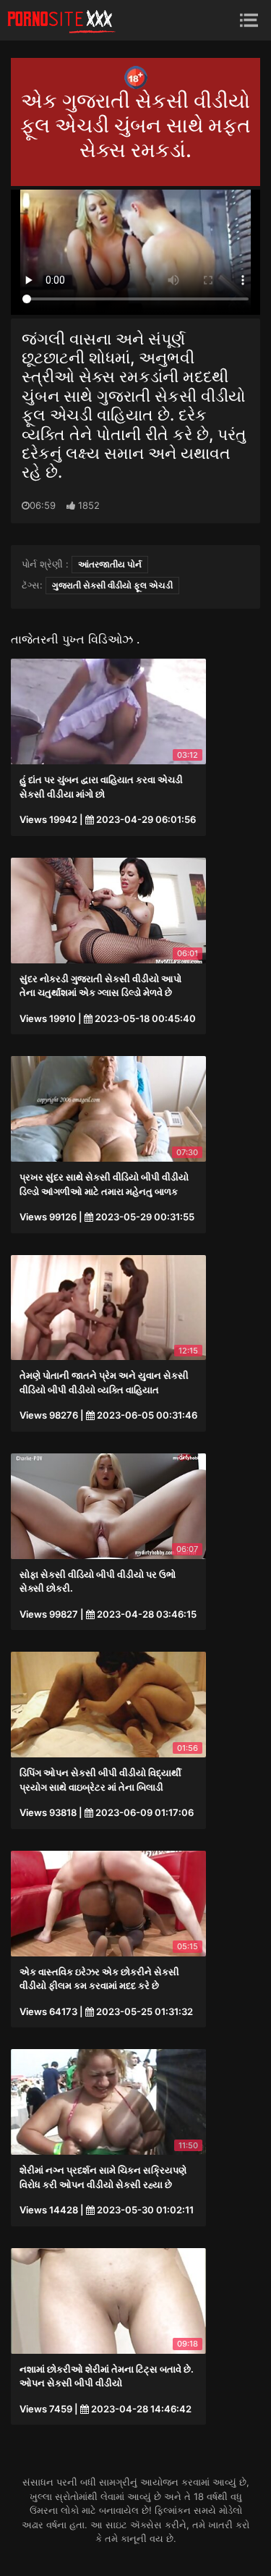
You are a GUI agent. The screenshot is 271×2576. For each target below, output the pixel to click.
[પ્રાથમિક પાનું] (61, 20)
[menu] (249, 20)
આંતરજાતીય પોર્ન (110, 564)
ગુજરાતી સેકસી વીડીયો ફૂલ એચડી (112, 585)
